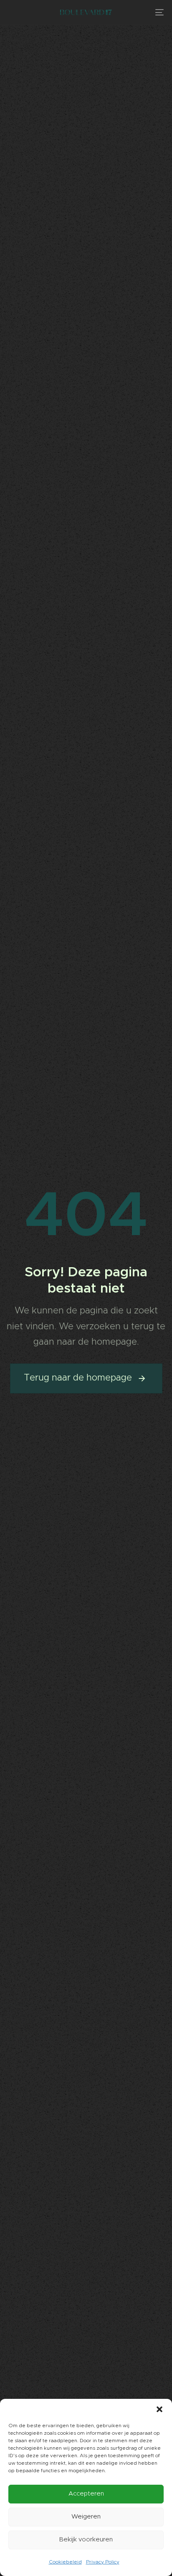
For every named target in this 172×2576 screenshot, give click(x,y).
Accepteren (86, 2494)
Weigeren (86, 2517)
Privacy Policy (103, 2562)
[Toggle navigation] (138, 12)
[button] (159, 2409)
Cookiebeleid (65, 2562)
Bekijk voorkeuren (86, 2540)
